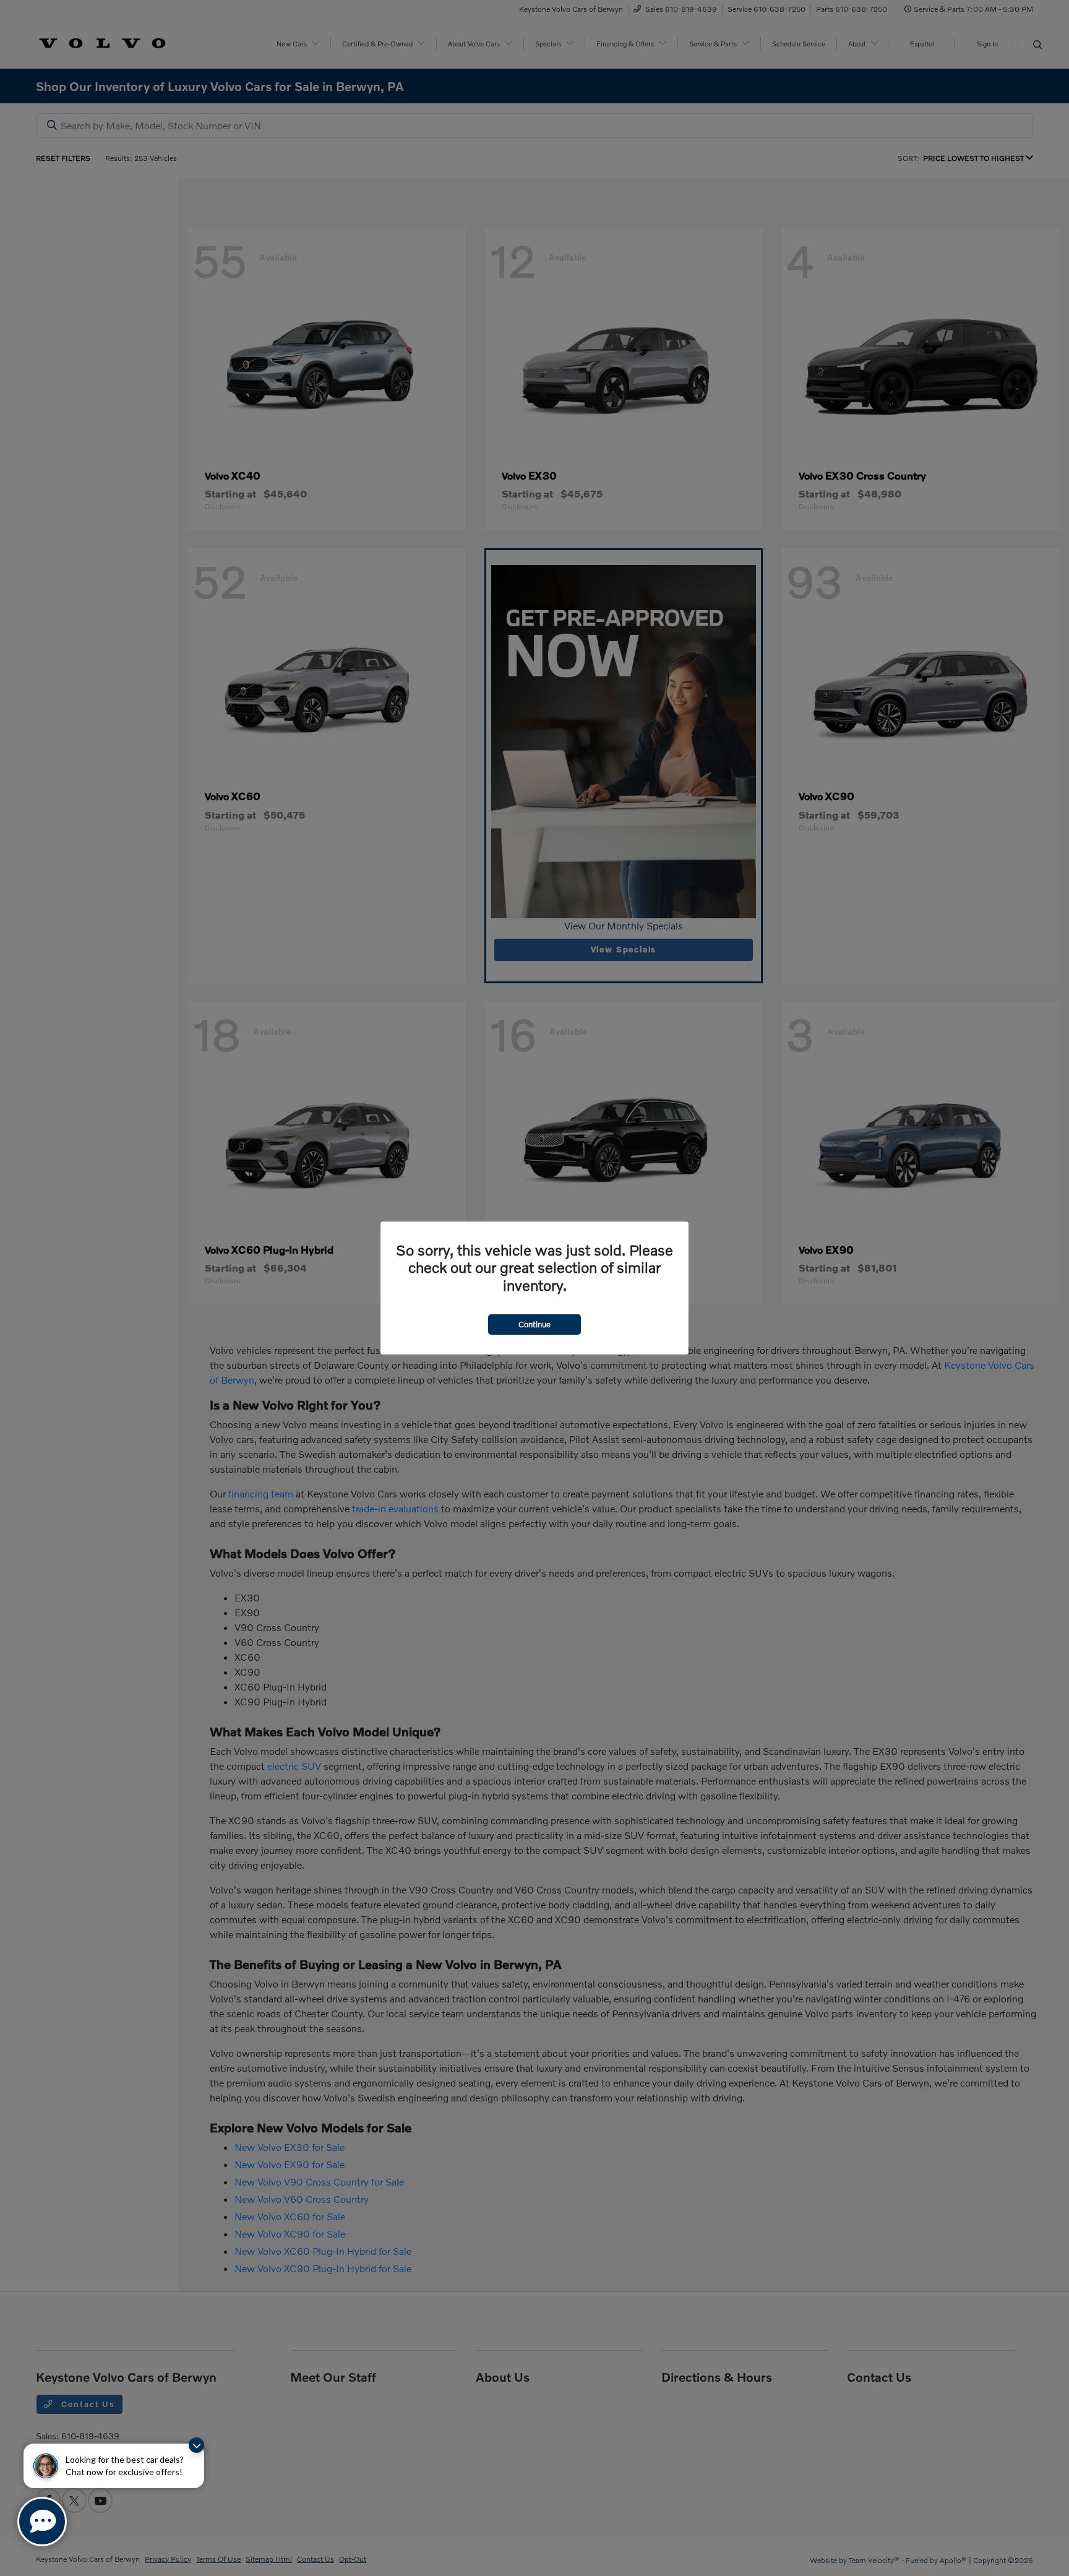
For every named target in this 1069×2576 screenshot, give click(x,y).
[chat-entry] (42, 2522)
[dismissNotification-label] (196, 2445)
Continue (534, 1324)
